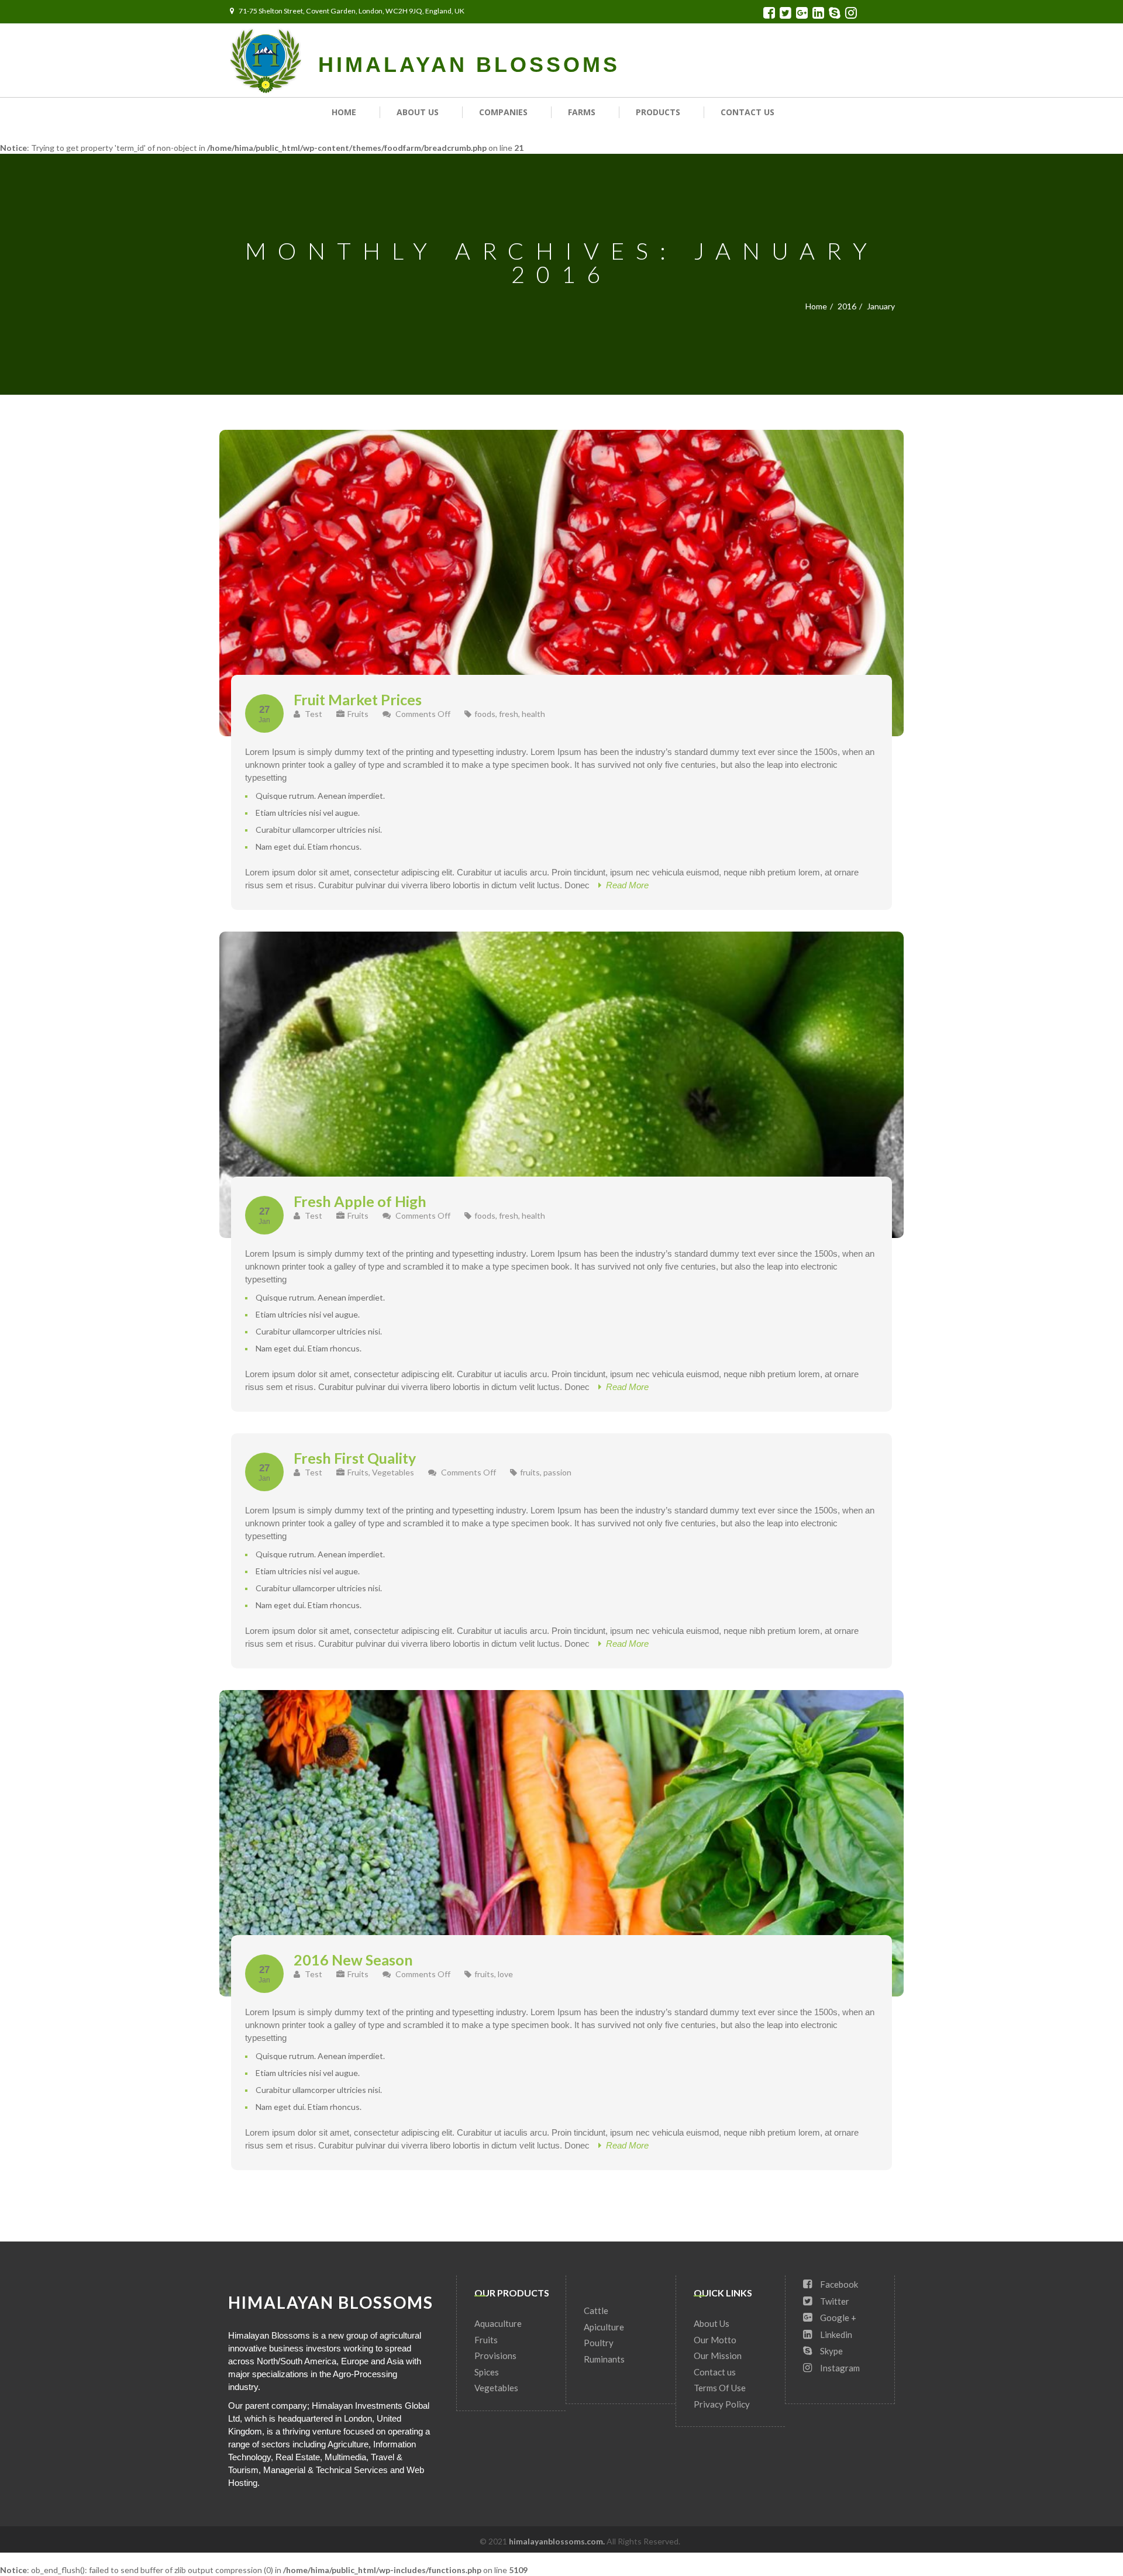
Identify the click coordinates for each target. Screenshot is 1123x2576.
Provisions (495, 2356)
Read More (625, 885)
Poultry (599, 2343)
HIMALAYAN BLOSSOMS (469, 65)
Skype (831, 2351)
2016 (847, 306)
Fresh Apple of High (360, 1201)
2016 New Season (353, 1960)
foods (485, 714)
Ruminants (604, 2359)
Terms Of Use (720, 2388)
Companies (503, 112)
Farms (582, 112)
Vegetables (393, 1472)
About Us (418, 112)
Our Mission (718, 2356)
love (505, 1974)
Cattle (596, 2311)
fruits (530, 1472)
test (313, 714)
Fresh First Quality (355, 1458)
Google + (837, 2318)
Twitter (834, 2301)
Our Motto (715, 2340)
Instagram (839, 2368)
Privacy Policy (722, 2404)
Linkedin (835, 2334)
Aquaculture (498, 2323)
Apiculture (604, 2327)
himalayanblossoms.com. (558, 2541)
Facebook (838, 2284)
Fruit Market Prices (358, 699)
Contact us (747, 112)
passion (557, 1472)
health (533, 714)
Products (658, 112)
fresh (509, 714)
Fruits (358, 714)
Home (344, 112)
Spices (487, 2372)
